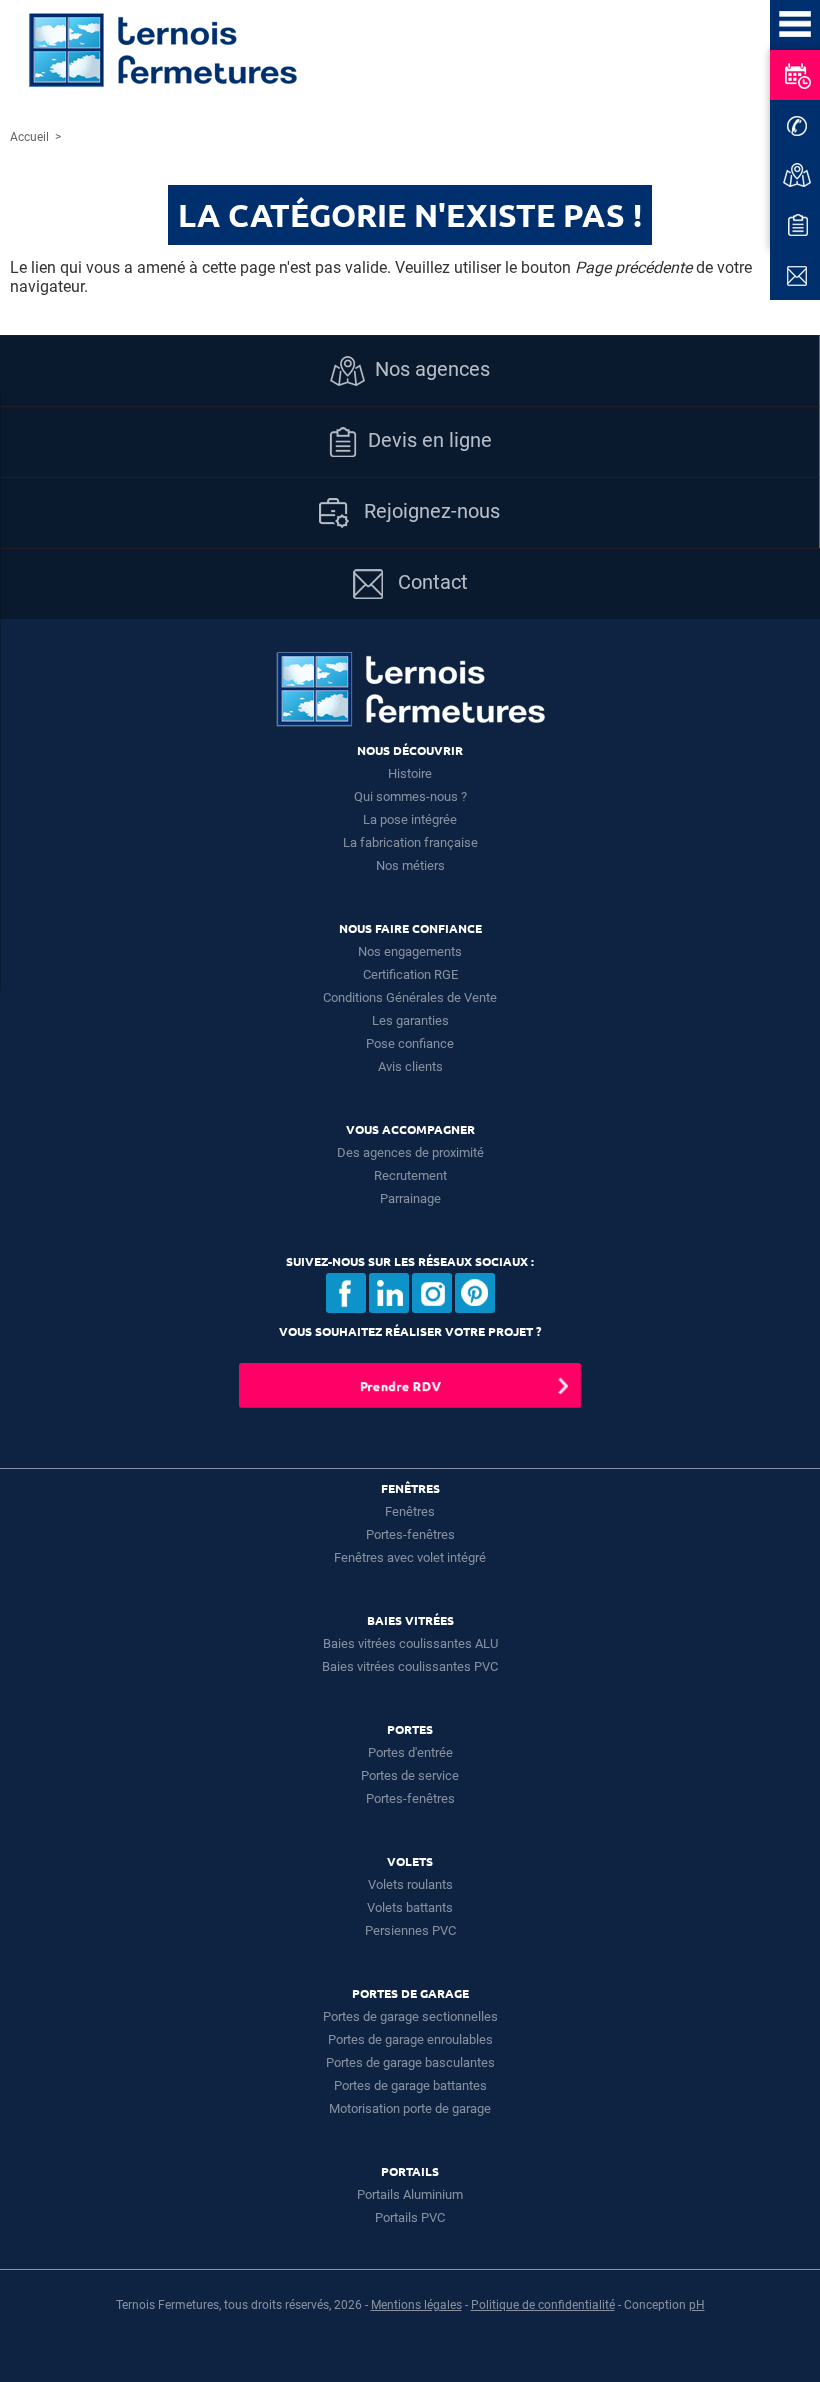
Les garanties (410, 1020)
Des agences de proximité (410, 1152)
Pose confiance (410, 1043)
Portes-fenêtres (410, 1534)
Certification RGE (410, 974)
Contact (430, 582)
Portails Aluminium (410, 2194)
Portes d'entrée (410, 1752)
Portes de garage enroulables (410, 2039)
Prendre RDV (400, 1385)
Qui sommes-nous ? (410, 796)
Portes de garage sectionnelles (410, 2016)
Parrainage (410, 1198)
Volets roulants (410, 1884)
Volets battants (410, 1907)
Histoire (410, 773)
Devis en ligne (430, 440)
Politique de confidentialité (543, 2305)
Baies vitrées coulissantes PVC (410, 1666)
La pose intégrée (410, 819)
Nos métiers (410, 865)
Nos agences (432, 369)
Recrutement (410, 1175)
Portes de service (410, 1775)
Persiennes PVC (410, 1930)
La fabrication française (410, 842)
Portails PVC (410, 2217)
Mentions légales (416, 2305)
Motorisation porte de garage (410, 2108)
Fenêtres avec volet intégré (410, 1557)
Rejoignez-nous (429, 511)
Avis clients (410, 1066)
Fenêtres (410, 1511)
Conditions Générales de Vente (410, 997)
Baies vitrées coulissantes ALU (410, 1643)
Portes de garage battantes (410, 2085)
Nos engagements (410, 951)
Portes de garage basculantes (410, 2062)
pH (697, 2305)
